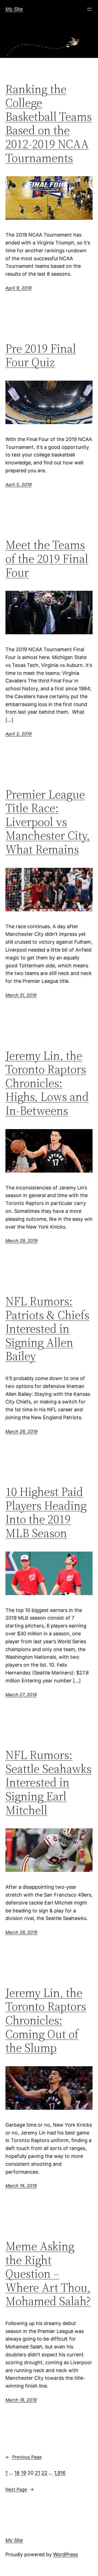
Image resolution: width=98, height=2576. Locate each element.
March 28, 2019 (22, 1431)
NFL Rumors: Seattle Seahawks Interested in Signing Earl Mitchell (48, 1783)
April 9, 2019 (19, 288)
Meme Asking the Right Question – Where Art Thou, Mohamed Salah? (48, 2274)
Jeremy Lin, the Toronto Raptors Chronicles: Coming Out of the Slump (46, 2020)
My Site (14, 9)
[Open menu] (89, 9)
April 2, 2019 (19, 734)
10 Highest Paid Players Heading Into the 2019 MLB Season (46, 1512)
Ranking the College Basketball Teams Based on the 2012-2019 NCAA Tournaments (49, 124)
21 (37, 2473)
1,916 (60, 2473)
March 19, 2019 (21, 2186)
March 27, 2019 (21, 1695)
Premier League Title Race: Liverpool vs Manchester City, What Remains (48, 822)
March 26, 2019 (21, 1932)
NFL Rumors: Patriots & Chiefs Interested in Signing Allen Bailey (47, 1329)
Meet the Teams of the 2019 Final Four (47, 559)
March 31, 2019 (21, 995)
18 (17, 2473)
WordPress (65, 2554)
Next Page (20, 2489)
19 (24, 2473)
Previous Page (24, 2457)
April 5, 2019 (19, 484)
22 (44, 2473)
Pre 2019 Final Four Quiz (41, 355)
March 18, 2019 (21, 2400)
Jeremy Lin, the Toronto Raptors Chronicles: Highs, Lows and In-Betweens (47, 1083)
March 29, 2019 (22, 1241)
